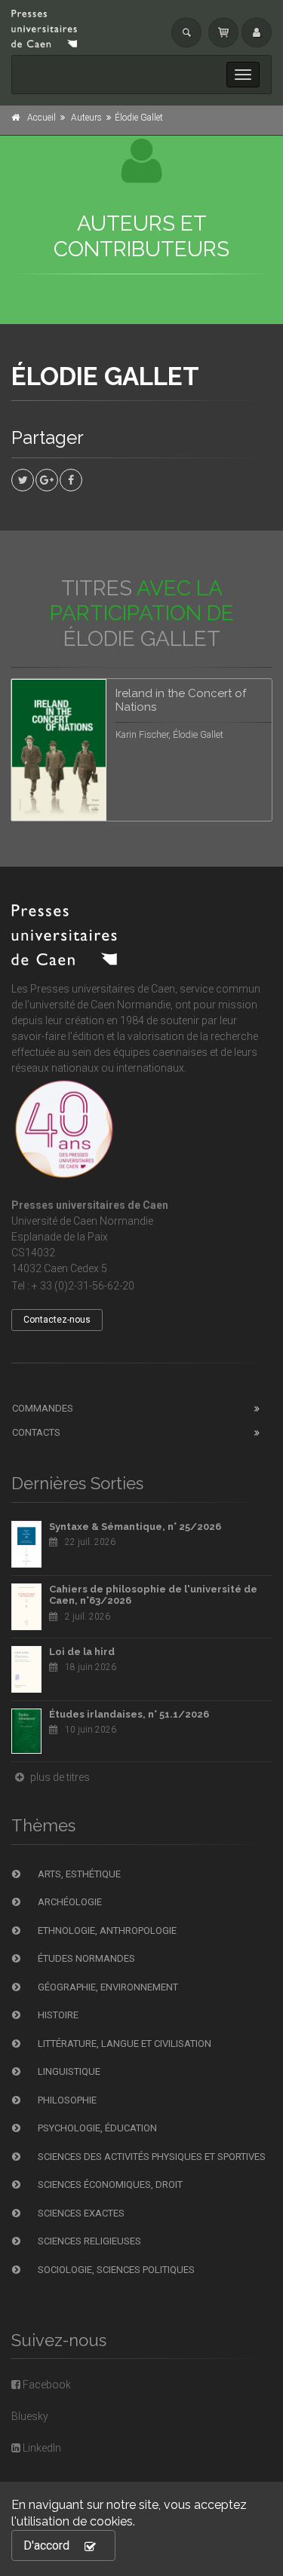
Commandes (43, 1408)
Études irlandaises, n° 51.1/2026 (129, 1714)
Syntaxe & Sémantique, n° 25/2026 (135, 1527)
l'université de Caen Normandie (98, 1005)
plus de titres (59, 1777)
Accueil (42, 118)
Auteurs (86, 118)
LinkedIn (41, 2448)
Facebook (46, 2385)
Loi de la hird (82, 1652)
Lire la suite (204, 708)
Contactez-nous (57, 1320)
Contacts (36, 1432)
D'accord (46, 2545)
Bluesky (30, 2416)
